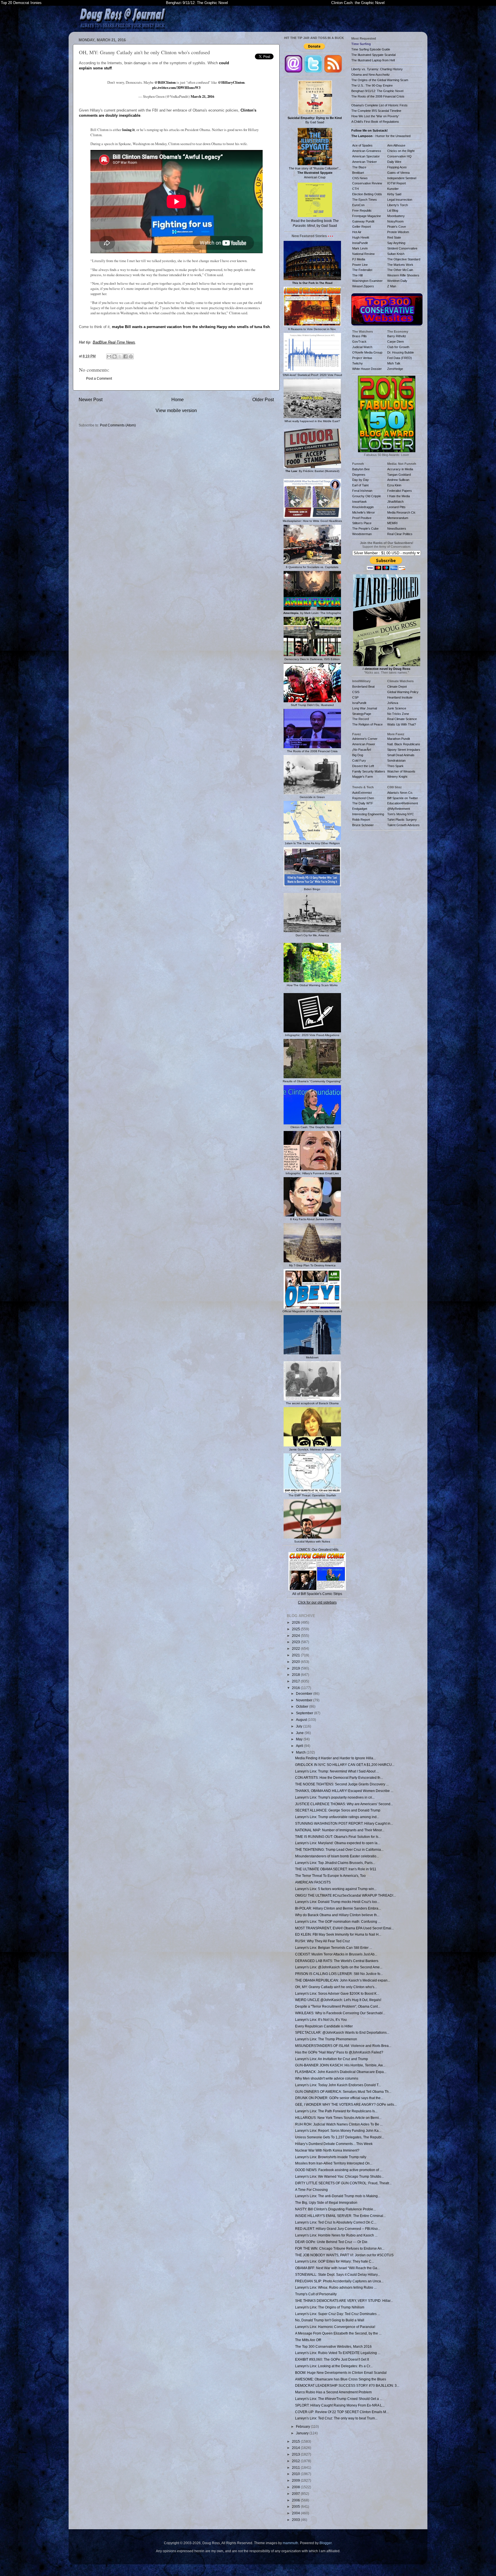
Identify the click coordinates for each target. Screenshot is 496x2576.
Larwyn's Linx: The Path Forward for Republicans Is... (336, 2111)
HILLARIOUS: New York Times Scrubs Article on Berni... (338, 2118)
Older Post (263, 399)
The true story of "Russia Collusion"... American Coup (315, 173)
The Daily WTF (363, 803)
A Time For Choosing (311, 2190)
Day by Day (361, 480)
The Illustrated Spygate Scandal (373, 55)
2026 (296, 1622)
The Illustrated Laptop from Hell (373, 60)
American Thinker (365, 162)
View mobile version (176, 410)
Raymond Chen (363, 798)
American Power (364, 744)
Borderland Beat (363, 687)
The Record (361, 719)
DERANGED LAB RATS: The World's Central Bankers (337, 1961)
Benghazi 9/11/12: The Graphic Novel (197, 3)
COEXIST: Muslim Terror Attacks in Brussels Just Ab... (336, 1954)
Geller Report (362, 227)
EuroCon (358, 205)
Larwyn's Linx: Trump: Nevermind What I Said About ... (337, 1771)
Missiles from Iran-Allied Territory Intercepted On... (334, 2163)
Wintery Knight (397, 777)
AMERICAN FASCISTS (313, 1882)
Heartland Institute (400, 697)
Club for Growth (398, 347)
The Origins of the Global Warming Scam (380, 80)
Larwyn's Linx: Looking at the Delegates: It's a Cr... (334, 2366)
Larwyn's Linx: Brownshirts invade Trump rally (331, 2157)
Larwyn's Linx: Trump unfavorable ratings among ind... (337, 1817)
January (303, 2433)
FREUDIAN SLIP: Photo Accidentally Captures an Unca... (339, 2281)
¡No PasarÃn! (362, 750)
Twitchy (358, 363)
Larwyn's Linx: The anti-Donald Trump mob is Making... (338, 2196)
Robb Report (361, 820)
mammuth (290, 2543)
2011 (296, 2467)
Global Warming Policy (403, 692)
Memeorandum (398, 518)
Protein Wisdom (398, 232)
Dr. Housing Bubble (401, 352)
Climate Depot (397, 687)
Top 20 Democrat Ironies (21, 3)
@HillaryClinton (231, 82)
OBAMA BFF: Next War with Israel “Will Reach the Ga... (337, 2268)
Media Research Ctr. (402, 512)
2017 (296, 1681)
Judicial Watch (362, 347)
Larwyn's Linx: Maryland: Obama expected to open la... (338, 1843)
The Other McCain (400, 270)
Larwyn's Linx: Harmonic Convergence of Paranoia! (335, 2327)
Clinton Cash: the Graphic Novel (358, 3)
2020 (296, 1662)
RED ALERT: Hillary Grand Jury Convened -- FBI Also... (338, 2229)
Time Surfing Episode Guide (371, 49)
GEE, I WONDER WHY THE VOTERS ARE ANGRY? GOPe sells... (346, 2104)
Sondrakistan (396, 760)
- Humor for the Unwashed (381, 136)
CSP (355, 697)
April (300, 1746)
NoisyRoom (395, 221)
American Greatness (367, 151)
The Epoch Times (365, 200)
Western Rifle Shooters (403, 275)
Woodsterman (362, 534)
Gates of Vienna (398, 173)
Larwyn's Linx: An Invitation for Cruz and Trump (332, 2059)
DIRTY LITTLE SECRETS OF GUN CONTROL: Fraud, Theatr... (343, 2183)
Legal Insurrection (400, 200)
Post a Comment (99, 378)
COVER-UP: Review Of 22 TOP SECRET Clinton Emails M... (342, 2412)
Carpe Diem (396, 342)
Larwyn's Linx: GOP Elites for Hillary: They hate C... (335, 2261)
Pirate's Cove (397, 227)
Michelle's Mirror (364, 512)
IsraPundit (359, 703)
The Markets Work (400, 265)
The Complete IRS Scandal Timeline (376, 111)
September (305, 1713)
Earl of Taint (360, 485)
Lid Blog (393, 210)
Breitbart (358, 173)
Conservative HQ (399, 156)
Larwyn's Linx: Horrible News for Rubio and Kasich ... (336, 2235)
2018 (296, 1675)
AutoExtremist (362, 793)
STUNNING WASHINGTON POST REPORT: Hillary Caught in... (344, 1823)
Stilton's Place (362, 523)
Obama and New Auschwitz (371, 75)
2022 (296, 1648)
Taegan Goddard (399, 475)
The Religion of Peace (367, 724)
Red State (394, 237)
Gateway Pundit (363, 221)
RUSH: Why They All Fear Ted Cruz (322, 1941)
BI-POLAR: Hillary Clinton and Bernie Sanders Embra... (338, 1908)
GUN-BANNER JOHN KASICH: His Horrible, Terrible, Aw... (340, 2065)
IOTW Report (397, 183)
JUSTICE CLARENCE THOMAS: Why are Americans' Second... (344, 1804)
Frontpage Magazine (367, 216)
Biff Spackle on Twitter (403, 798)
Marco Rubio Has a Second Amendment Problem (333, 2392)
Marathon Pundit (399, 739)
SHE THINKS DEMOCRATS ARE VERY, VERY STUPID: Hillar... (344, 2301)
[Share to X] (120, 356)
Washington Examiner (367, 281)
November (305, 1700)
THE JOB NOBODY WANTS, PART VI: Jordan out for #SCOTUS (344, 2255)
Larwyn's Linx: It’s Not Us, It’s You (321, 2020)
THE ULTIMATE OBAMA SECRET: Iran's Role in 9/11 (336, 1869)
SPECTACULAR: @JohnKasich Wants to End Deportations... (342, 2032)
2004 (296, 2513)
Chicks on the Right (401, 151)
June (300, 1733)
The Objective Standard (404, 259)
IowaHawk (360, 502)
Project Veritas (362, 358)
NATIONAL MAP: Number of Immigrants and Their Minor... (340, 1830)
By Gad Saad (315, 120)
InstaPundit (360, 243)
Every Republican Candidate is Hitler (324, 2026)
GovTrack (359, 342)
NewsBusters (397, 529)
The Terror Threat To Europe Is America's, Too (330, 1876)
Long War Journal (365, 708)
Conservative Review (367, 183)
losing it (128, 130)
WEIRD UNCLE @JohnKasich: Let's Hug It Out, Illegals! (338, 2000)
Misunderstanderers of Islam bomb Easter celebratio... (337, 1856)
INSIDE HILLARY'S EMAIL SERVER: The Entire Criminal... (340, 2216)
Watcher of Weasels (401, 771)
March (301, 1752)
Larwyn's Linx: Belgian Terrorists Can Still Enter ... (334, 1948)
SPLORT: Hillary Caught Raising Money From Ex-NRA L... (340, 2405)
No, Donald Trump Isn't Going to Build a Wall (330, 2320)
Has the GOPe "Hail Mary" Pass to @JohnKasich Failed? (339, 2052)
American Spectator (366, 156)
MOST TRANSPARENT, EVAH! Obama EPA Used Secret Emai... (344, 1928)
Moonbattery (396, 216)
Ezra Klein (394, 485)
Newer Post (91, 399)
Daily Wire (394, 162)
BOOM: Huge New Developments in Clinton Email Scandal (341, 2373)
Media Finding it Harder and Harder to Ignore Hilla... (335, 1758)
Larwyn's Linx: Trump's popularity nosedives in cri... (335, 1797)
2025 (296, 1629)
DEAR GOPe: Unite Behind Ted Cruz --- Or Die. (332, 2242)
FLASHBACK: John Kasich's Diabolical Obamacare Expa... (341, 2072)
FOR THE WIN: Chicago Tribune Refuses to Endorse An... (340, 2248)
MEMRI (392, 523)
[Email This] (109, 356)
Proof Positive (362, 518)
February (303, 2426)
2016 (296, 1688)
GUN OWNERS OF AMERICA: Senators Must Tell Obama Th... (343, 2092)
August (302, 1720)
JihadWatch (395, 502)
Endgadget (360, 809)
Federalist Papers (400, 491)
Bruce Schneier (363, 825)
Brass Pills (360, 336)
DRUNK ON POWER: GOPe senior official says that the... (339, 2098)
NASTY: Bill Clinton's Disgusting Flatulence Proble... (335, 2209)
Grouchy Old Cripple (367, 496)
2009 (296, 2480)
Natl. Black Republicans (404, 744)
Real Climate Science (402, 719)
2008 (296, 2487)
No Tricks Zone (398, 714)
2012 (296, 2461)
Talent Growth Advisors (403, 825)
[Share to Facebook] (125, 356)
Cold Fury (359, 760)
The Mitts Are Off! (308, 2340)
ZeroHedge (395, 369)
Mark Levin (360, 248)
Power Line (360, 265)
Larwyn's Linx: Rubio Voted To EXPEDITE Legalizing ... (338, 2353)
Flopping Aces (397, 167)
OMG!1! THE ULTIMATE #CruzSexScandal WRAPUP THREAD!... (345, 1895)
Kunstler (393, 189)
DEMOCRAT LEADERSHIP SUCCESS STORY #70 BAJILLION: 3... (347, 2385)
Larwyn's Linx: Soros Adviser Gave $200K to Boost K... (337, 1993)
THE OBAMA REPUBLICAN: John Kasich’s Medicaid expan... (343, 1980)
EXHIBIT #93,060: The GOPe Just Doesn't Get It (332, 2359)
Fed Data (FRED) (400, 358)
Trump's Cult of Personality (316, 2294)
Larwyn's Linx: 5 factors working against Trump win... (336, 1889)
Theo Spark (395, 766)
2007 (296, 2494)
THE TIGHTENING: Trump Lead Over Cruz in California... (339, 1849)
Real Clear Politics (400, 534)
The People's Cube (365, 529)
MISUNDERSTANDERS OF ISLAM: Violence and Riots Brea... (343, 2046)
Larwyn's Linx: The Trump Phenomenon (326, 2039)
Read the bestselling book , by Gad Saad (315, 223)
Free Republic (362, 210)
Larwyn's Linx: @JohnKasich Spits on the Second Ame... (339, 1967)
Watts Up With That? (402, 724)
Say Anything (396, 243)
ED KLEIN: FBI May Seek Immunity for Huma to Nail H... (338, 1934)
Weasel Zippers (363, 286)
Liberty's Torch (398, 205)
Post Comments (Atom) (118, 425)
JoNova (393, 703)
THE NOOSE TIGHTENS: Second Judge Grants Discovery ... (342, 1784)
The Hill (357, 275)
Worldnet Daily (397, 281)
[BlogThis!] (115, 356)
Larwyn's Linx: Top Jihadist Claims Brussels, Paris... (335, 1863)
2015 (296, 2441)
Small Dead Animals (401, 755)
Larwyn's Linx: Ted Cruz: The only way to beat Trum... (336, 2418)
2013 (296, 2454)
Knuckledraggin (363, 507)
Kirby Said (394, 194)
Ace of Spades (362, 145)
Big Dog (358, 755)
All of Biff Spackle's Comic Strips (317, 1594)
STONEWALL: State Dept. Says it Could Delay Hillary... (338, 2274)
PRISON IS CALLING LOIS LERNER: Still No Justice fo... (339, 1974)
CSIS (356, 692)
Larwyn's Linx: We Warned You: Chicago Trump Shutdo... (339, 2176)
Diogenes (359, 475)
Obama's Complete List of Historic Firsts (379, 105)
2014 (296, 2448)
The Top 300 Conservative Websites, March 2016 (333, 2346)
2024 (296, 1636)
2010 (296, 2474)
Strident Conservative (402, 248)
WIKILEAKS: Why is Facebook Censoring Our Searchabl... (340, 2013)
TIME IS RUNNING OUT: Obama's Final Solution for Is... (338, 1837)
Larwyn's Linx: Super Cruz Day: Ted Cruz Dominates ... (338, 2314)
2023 (296, 1642)
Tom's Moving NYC (401, 814)
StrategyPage (362, 714)
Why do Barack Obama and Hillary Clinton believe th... (337, 1915)
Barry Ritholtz (397, 336)
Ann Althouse (396, 145)
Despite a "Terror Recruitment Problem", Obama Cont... (338, 2006)
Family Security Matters (369, 771)
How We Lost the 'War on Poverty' (375, 116)
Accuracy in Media (400, 469)
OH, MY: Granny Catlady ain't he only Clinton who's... (336, 1987)
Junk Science (397, 708)
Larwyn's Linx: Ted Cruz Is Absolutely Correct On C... (336, 2222)
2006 (296, 2500)
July (300, 1726)
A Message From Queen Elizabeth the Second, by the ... (338, 2333)
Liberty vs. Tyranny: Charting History (377, 69)
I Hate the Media (399, 496)
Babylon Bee (361, 469)
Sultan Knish (396, 254)
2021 (296, 1655)
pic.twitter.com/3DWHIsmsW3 (176, 87)
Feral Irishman (362, 491)
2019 (296, 1668)
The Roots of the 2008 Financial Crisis (378, 96)
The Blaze (359, 167)
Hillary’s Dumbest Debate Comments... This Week (334, 2144)
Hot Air (357, 232)
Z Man (392, 286)
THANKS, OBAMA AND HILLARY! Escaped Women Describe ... (344, 1791)
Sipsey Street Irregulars (404, 750)
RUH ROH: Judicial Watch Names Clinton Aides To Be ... (339, 2124)
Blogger (325, 2543)
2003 (296, 2520)
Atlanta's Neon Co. (400, 793)
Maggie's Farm (363, 777)
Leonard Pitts (396, 507)
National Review (363, 254)
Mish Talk (394, 363)
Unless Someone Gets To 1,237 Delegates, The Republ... (340, 2137)
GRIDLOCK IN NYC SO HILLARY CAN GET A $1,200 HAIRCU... (345, 1765)
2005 (296, 2506)
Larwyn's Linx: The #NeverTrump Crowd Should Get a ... (339, 2399)
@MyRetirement (399, 809)
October (303, 1706)
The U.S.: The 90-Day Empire (372, 85)
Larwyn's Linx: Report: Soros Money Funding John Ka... (338, 2131)
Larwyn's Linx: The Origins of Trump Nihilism (330, 2307)
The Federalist (362, 270)
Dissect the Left (363, 766)
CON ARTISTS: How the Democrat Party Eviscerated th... (339, 1778)
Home (178, 399)
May (300, 1739)
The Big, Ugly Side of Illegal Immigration (326, 2202)
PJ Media (359, 259)
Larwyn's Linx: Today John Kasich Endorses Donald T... (338, 2085)
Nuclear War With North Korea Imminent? (327, 2150)
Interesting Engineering (368, 814)
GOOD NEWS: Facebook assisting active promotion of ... (339, 2170)
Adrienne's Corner (365, 739)
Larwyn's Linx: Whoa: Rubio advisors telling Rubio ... (336, 2287)
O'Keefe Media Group (367, 352)
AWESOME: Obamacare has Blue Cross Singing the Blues (341, 2379)
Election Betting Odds (367, 194)
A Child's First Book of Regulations (375, 122)
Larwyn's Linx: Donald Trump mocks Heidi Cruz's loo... (337, 1902)
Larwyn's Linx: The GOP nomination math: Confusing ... (338, 1921)
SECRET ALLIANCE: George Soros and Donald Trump (338, 1810)
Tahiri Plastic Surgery (402, 820)
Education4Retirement (403, 803)
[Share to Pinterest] (131, 356)
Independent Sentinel (402, 178)
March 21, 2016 (202, 96)
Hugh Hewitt (361, 237)
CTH (355, 189)
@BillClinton (165, 82)
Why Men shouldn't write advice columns (327, 2078)
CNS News (360, 178)
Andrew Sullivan (398, 480)
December (305, 1693)
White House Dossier (367, 369)
